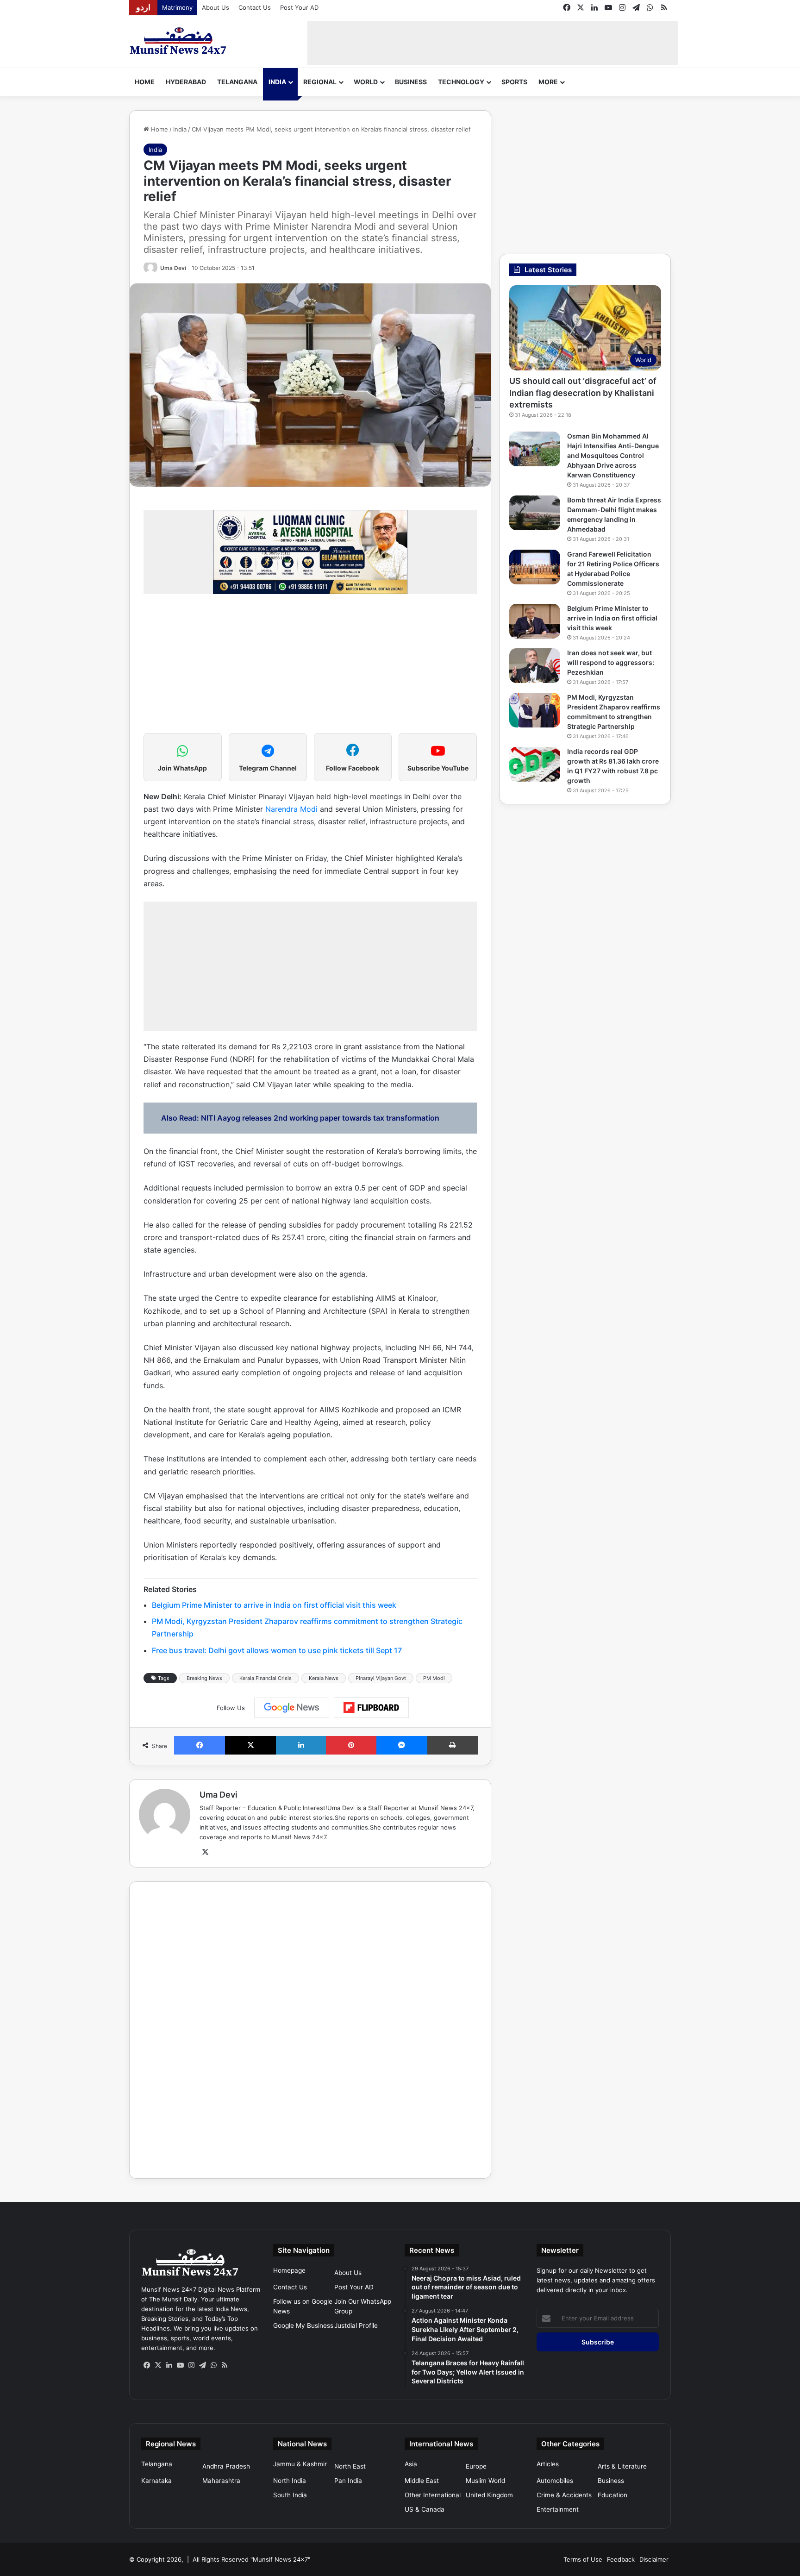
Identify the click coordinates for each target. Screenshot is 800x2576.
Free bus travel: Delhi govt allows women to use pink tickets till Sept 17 (277, 1650)
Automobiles (555, 2481)
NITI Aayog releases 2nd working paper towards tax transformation (320, 1118)
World (366, 82)
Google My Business (303, 2325)
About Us (216, 7)
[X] (205, 1852)
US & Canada (425, 2509)
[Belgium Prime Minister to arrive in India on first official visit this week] (535, 621)
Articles (548, 2464)
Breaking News (204, 1678)
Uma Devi (173, 268)
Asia (411, 2464)
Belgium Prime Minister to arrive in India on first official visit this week (274, 1605)
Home (145, 82)
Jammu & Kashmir (300, 2464)
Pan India (348, 2481)
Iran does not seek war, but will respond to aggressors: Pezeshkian (611, 662)
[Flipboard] (371, 1708)
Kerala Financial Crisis (266, 1678)
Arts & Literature (622, 2466)
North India (290, 2481)
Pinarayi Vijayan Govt (381, 1678)
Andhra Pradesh (226, 2466)
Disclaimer (654, 2559)
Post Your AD (299, 7)
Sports (514, 82)
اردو (143, 7)
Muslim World (485, 2481)
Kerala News (324, 1678)
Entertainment (558, 2509)
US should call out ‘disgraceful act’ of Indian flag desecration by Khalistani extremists (583, 392)
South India (290, 2495)
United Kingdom (489, 2495)
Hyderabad (186, 82)
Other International (433, 2495)
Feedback (621, 2559)
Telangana (237, 82)
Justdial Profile (356, 2325)
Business (411, 82)
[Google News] (292, 1708)
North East (350, 2466)
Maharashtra (221, 2481)
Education (612, 2495)
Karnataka (156, 2481)
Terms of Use (583, 2559)
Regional (320, 82)
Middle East (422, 2481)
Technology (461, 82)
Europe (476, 2466)
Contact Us (255, 7)
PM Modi (434, 1678)
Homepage (289, 2270)
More (548, 82)
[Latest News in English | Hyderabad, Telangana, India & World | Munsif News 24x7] (178, 41)
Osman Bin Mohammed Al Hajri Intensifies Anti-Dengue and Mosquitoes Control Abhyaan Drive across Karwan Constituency (613, 455)
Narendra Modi (291, 809)
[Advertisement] (493, 42)
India (277, 82)
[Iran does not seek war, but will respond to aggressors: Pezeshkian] (535, 666)
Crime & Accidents (564, 2495)
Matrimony (177, 7)
